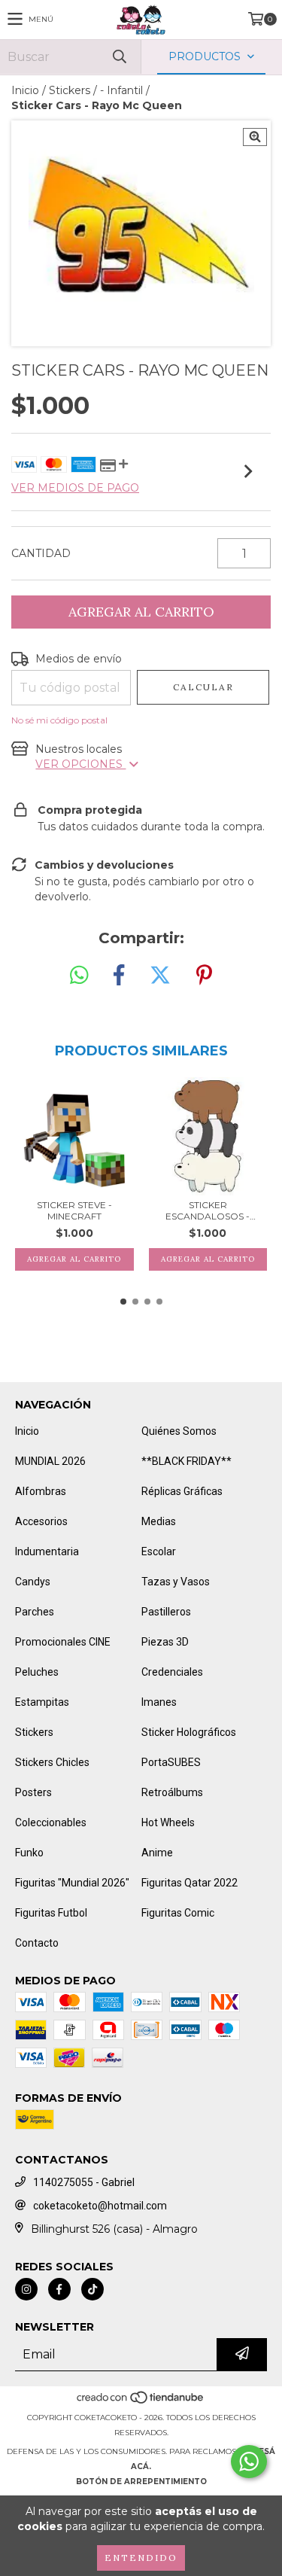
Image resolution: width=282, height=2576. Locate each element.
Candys (33, 1582)
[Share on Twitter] (160, 976)
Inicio (25, 90)
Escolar (159, 1551)
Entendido (141, 2558)
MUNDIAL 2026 (50, 1461)
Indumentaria (47, 1551)
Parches (35, 1612)
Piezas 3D (165, 1642)
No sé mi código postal (59, 720)
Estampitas (42, 1702)
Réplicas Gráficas (182, 1491)
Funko (29, 1853)
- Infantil (121, 90)
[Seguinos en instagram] (26, 2289)
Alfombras (41, 1491)
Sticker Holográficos (189, 1732)
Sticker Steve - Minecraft (74, 1210)
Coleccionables (51, 1822)
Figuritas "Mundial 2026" (72, 1883)
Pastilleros (166, 1612)
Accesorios (41, 1521)
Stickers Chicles (52, 1762)
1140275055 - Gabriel (84, 2182)
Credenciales (172, 1672)
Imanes (159, 1702)
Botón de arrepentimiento (141, 2482)
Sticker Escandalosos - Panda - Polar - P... (208, 1210)
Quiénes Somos (179, 1431)
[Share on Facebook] (119, 976)
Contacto (37, 1943)
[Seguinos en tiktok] (92, 2289)
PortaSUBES (171, 1762)
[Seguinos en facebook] (59, 2289)
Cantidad (41, 553)
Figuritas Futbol (51, 1913)
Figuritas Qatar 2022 (190, 1883)
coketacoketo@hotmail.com (100, 2206)
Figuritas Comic (178, 1913)
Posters (33, 1792)
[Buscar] (119, 57)
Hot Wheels (168, 1822)
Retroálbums (172, 1792)
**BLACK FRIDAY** (186, 1461)
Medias (159, 1521)
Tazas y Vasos (176, 1582)
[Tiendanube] (141, 2402)
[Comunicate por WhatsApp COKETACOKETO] (249, 2462)
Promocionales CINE (63, 1642)
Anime (157, 1853)
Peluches (37, 1672)
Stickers (70, 90)
